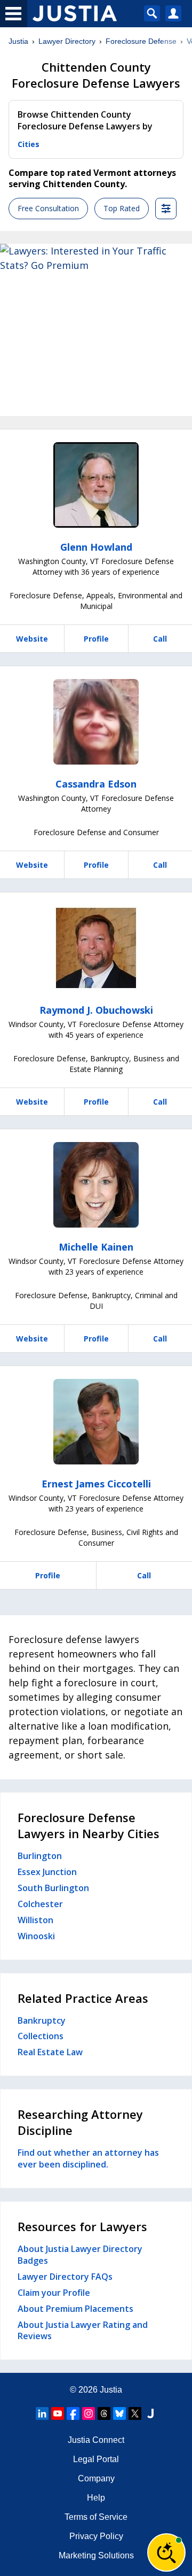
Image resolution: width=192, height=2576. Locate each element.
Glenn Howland (96, 547)
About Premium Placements (75, 2309)
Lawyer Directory (67, 41)
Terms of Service (96, 2517)
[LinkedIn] (42, 2413)
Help (96, 2498)
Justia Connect (96, 2440)
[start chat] (166, 2552)
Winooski (36, 1936)
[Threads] (104, 2413)
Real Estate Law (50, 2052)
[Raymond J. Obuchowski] (96, 948)
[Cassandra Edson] (96, 722)
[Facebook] (73, 2413)
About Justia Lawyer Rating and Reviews (83, 2331)
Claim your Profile (54, 2293)
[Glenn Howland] (96, 485)
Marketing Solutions (96, 2555)
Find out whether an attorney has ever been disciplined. (88, 2158)
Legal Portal (96, 2459)
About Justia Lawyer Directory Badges (80, 2255)
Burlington (40, 1856)
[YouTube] (58, 2413)
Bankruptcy (42, 2020)
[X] (135, 2413)
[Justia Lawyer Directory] (150, 2413)
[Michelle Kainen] (96, 1185)
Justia (18, 41)
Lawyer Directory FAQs (65, 2277)
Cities (29, 144)
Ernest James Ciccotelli (96, 1484)
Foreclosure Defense (141, 41)
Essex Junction (47, 1872)
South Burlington (53, 1888)
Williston (35, 1920)
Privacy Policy (96, 2536)
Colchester (40, 1904)
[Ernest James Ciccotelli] (96, 1422)
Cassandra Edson (96, 784)
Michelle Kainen (96, 1247)
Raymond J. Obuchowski (96, 1010)
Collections (41, 2036)
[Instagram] (89, 2413)
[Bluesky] (119, 2413)
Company (96, 2478)
